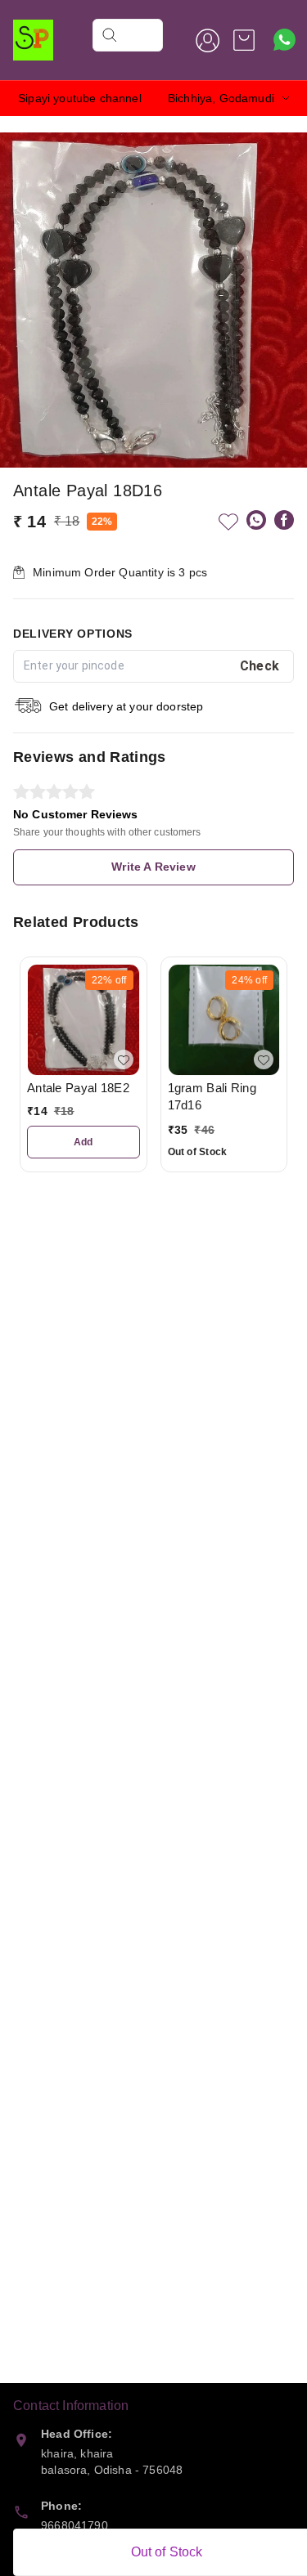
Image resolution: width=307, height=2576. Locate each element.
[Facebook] (284, 520)
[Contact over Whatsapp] (284, 40)
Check (260, 666)
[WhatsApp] (256, 520)
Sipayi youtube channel (80, 98)
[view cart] (244, 40)
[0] (244, 40)
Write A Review (153, 867)
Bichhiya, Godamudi (221, 98)
